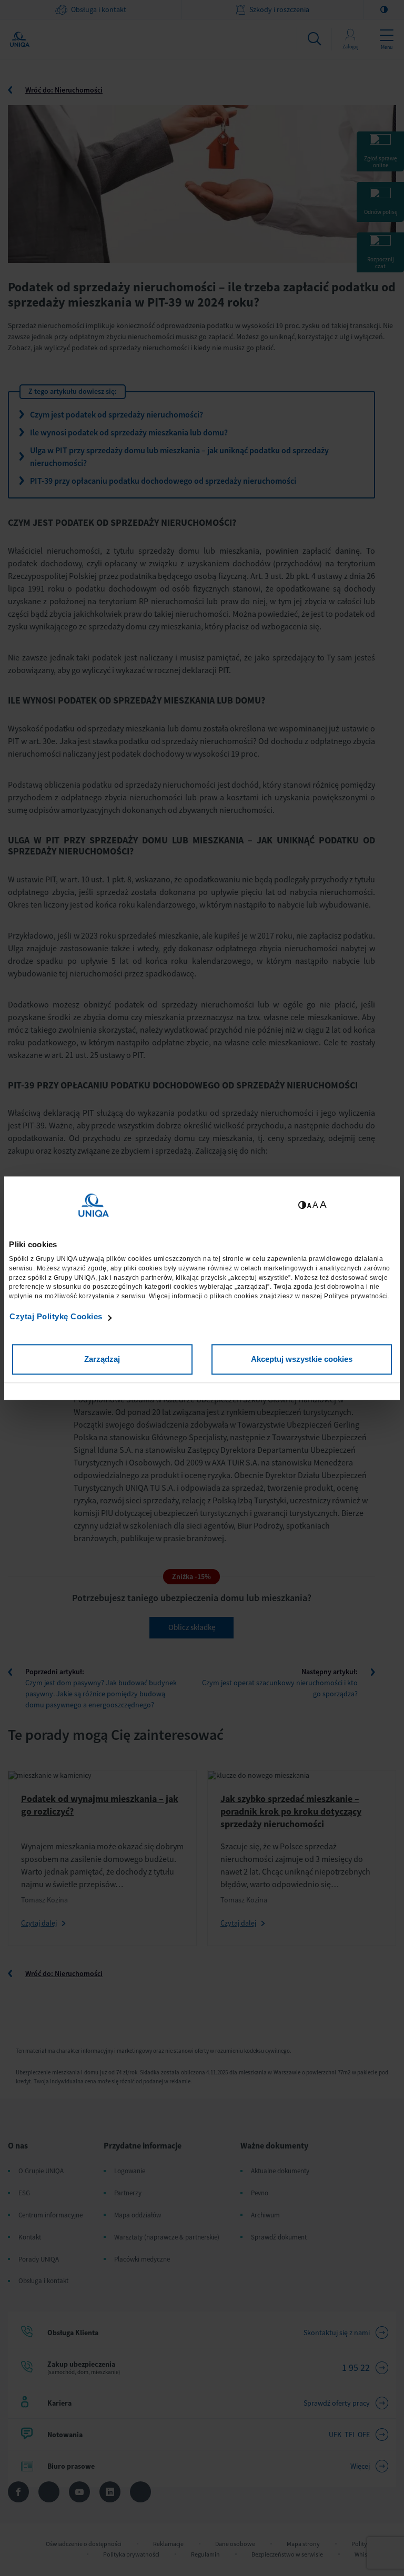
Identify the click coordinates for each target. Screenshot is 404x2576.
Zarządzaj (102, 1359)
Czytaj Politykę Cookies (56, 1317)
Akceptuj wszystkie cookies (302, 1359)
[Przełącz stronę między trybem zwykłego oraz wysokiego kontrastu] (302, 1205)
